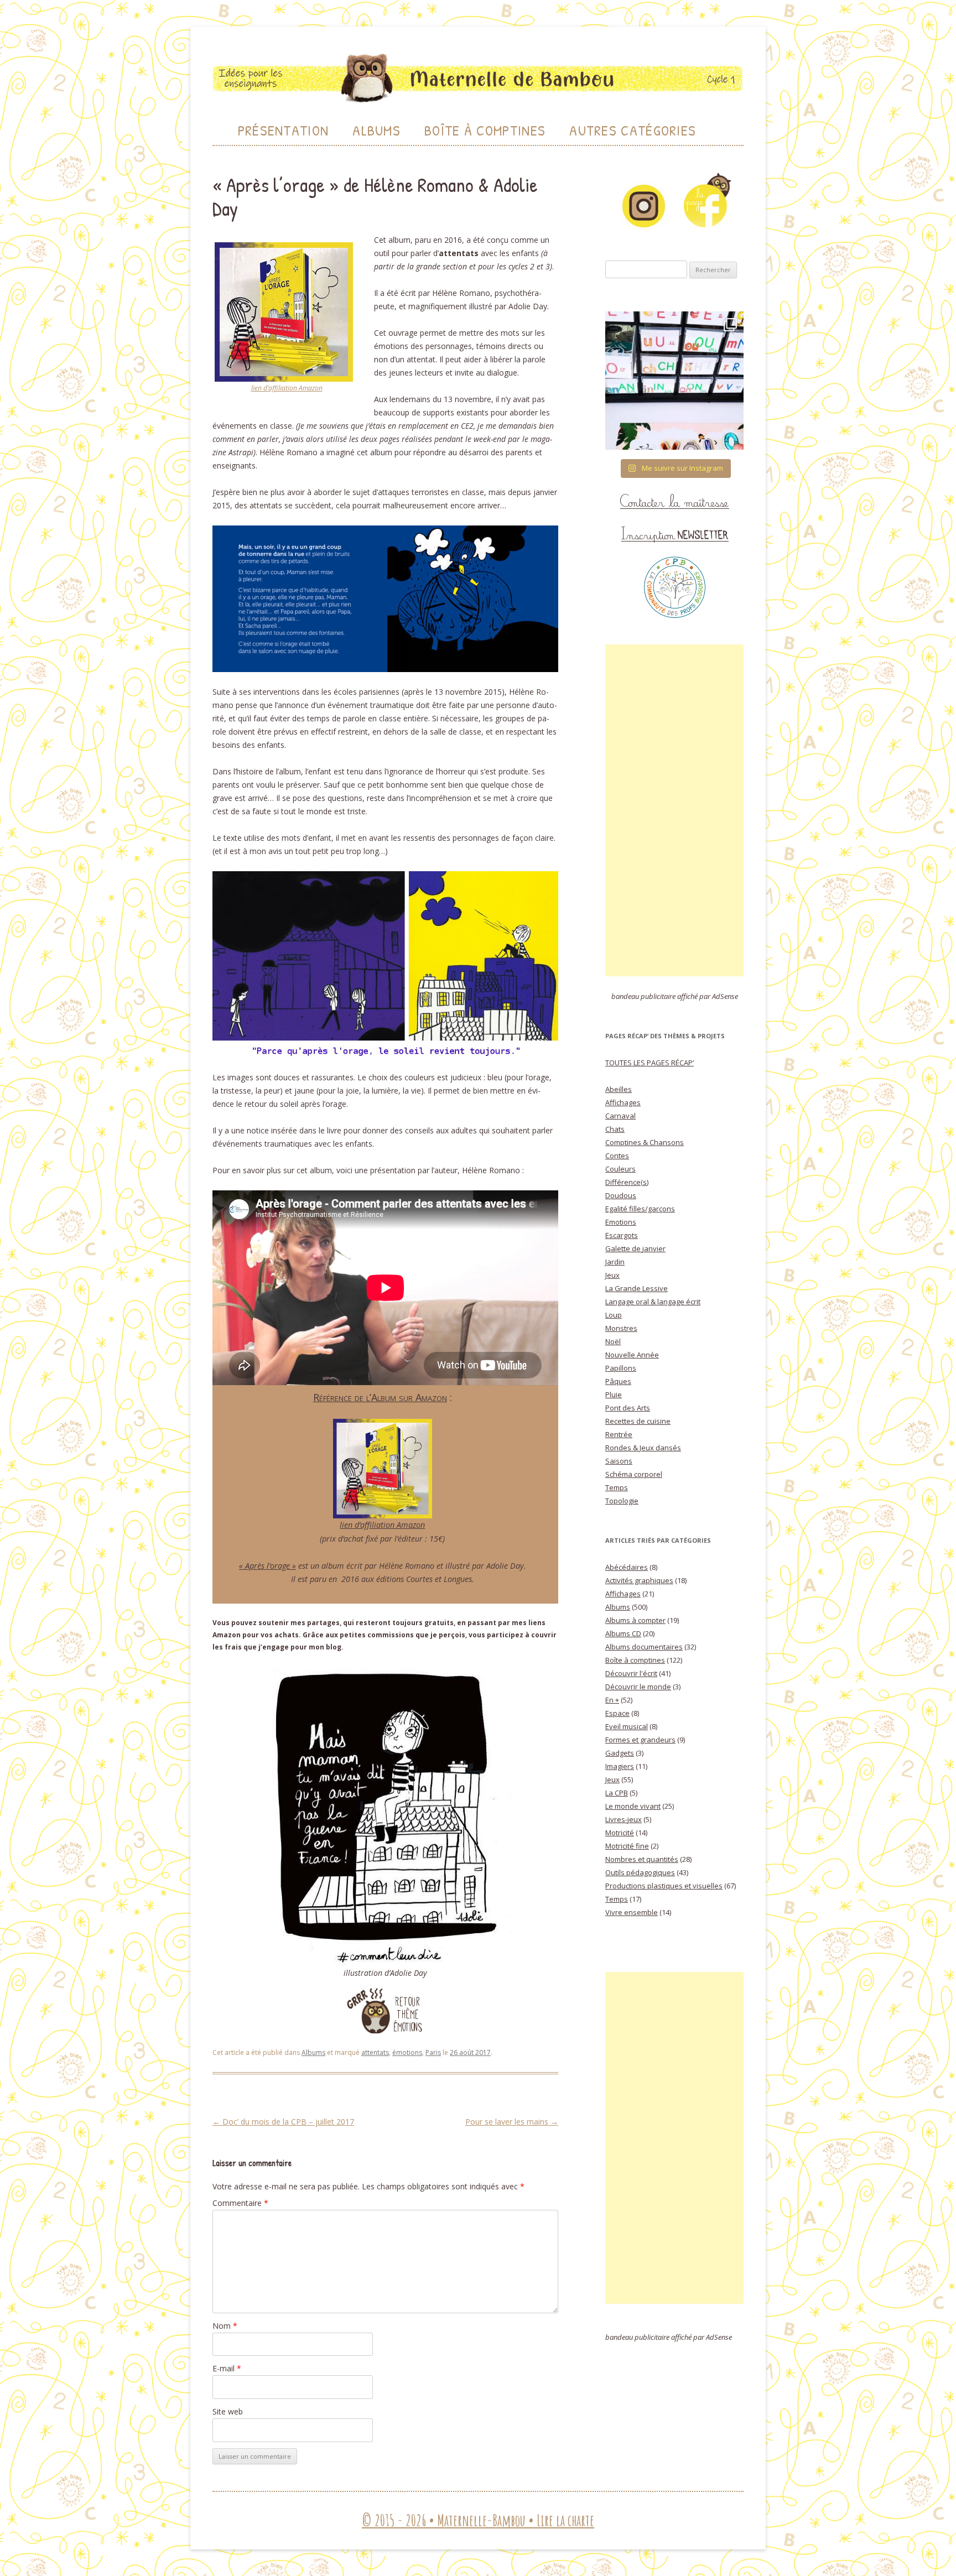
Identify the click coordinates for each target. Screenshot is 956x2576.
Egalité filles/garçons (640, 1209)
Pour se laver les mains (512, 2122)
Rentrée (619, 1434)
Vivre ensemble (632, 1912)
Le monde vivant (633, 1806)
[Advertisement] (674, 810)
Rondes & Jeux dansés (643, 1448)
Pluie (614, 1394)
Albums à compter (635, 1620)
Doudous (621, 1195)
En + (612, 1700)
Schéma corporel (634, 1474)
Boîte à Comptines (485, 130)
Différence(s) (627, 1182)
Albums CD (623, 1633)
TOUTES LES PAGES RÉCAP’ (650, 1063)
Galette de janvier (635, 1248)
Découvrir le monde (638, 1687)
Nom (225, 2326)
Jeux (612, 1275)
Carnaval (620, 1116)
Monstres (621, 1328)
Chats (615, 1129)
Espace (617, 1713)
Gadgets (620, 1753)
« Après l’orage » (267, 1566)
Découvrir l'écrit (631, 1673)
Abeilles (619, 1089)
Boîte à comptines (635, 1660)
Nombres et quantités (642, 1859)
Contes (617, 1156)
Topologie (622, 1501)
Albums (376, 130)
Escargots (622, 1235)
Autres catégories (633, 130)
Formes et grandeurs (640, 1740)
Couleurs (620, 1169)
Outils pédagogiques (640, 1872)
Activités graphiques (639, 1580)
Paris (433, 2052)
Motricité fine (627, 1846)
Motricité (620, 1833)
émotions (407, 2052)
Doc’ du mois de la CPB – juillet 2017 (283, 2122)
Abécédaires (627, 1567)
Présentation (284, 130)
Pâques (618, 1381)
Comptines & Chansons (645, 1142)
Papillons (621, 1368)
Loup (614, 1315)
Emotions (621, 1222)
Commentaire (240, 2203)
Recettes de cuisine (638, 1421)
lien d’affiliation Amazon (287, 388)
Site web (228, 2411)
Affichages (623, 1102)
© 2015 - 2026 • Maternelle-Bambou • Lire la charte (478, 2520)
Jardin (615, 1262)
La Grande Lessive (637, 1288)
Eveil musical (627, 1726)
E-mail (227, 2368)
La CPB (617, 1793)
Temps (617, 1487)
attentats (375, 2052)
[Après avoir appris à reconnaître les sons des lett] (674, 381)
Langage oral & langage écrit (653, 1302)
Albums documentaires (644, 1647)
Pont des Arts (628, 1408)
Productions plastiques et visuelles (664, 1886)
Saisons (619, 1461)
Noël (613, 1341)
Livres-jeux (624, 1819)
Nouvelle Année (632, 1355)
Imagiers (620, 1766)
